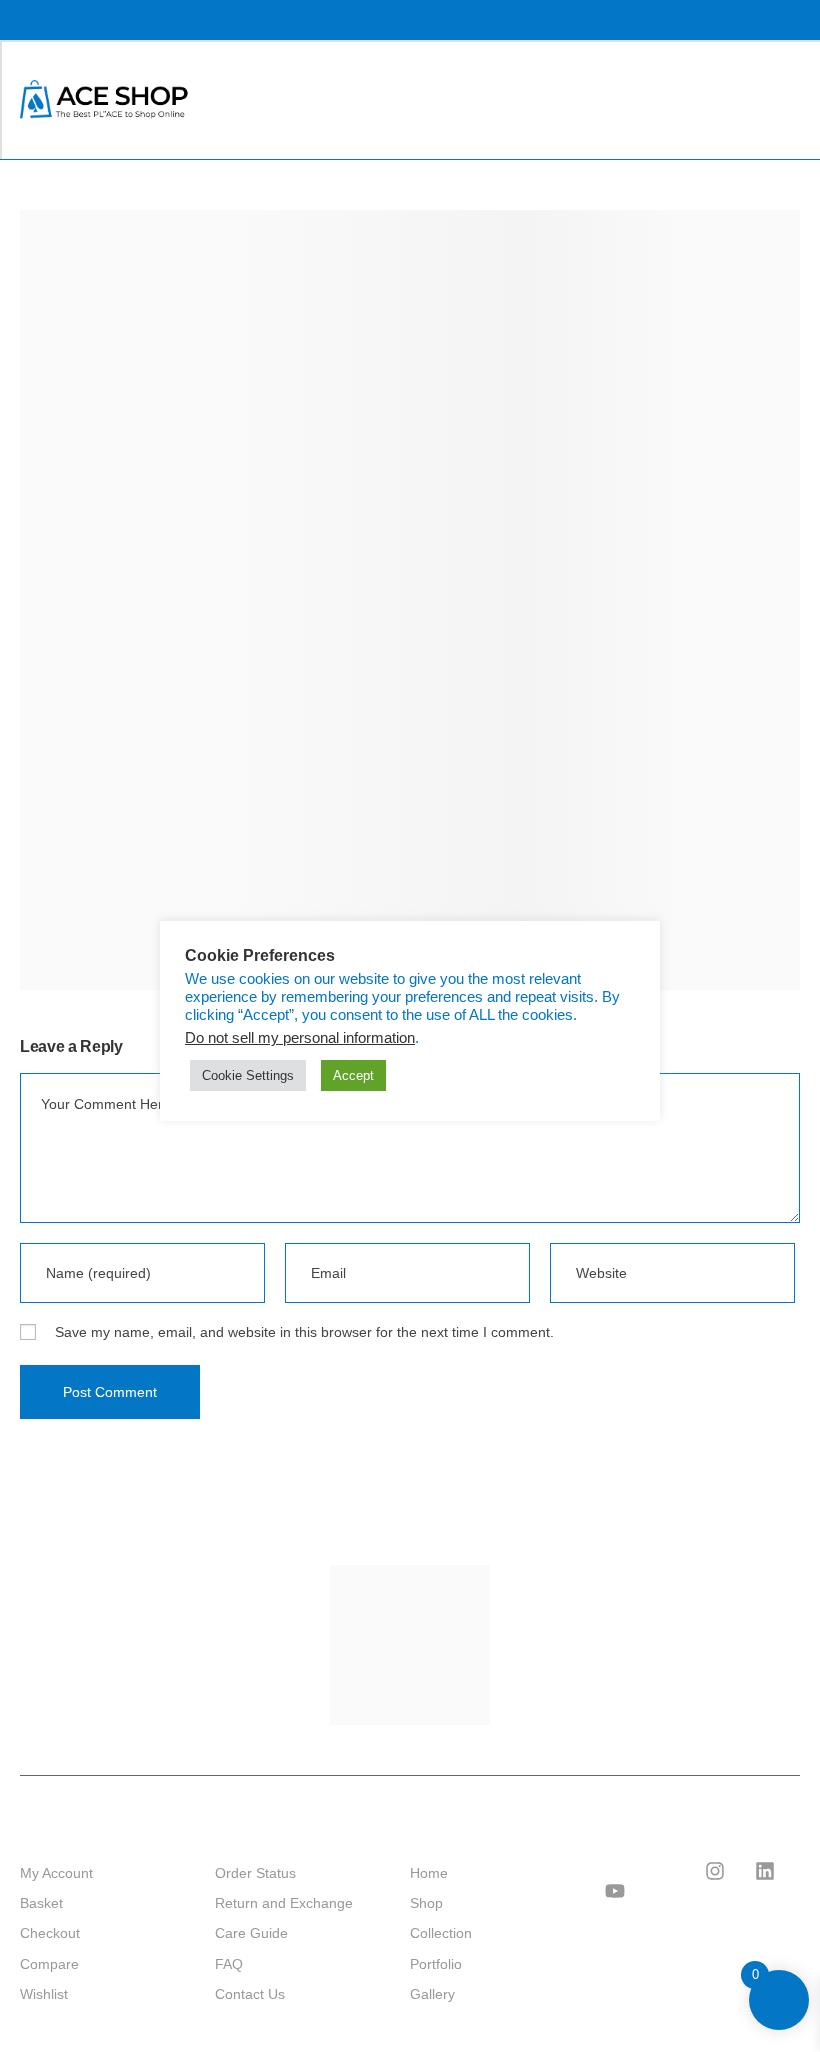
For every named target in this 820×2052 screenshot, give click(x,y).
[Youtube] (615, 1891)
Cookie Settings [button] (248, 1075)
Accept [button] (353, 1075)
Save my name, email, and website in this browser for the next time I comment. (304, 1332)
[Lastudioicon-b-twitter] (615, 1871)
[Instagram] (715, 1871)
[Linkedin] (765, 1871)
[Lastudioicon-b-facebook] (665, 1871)
